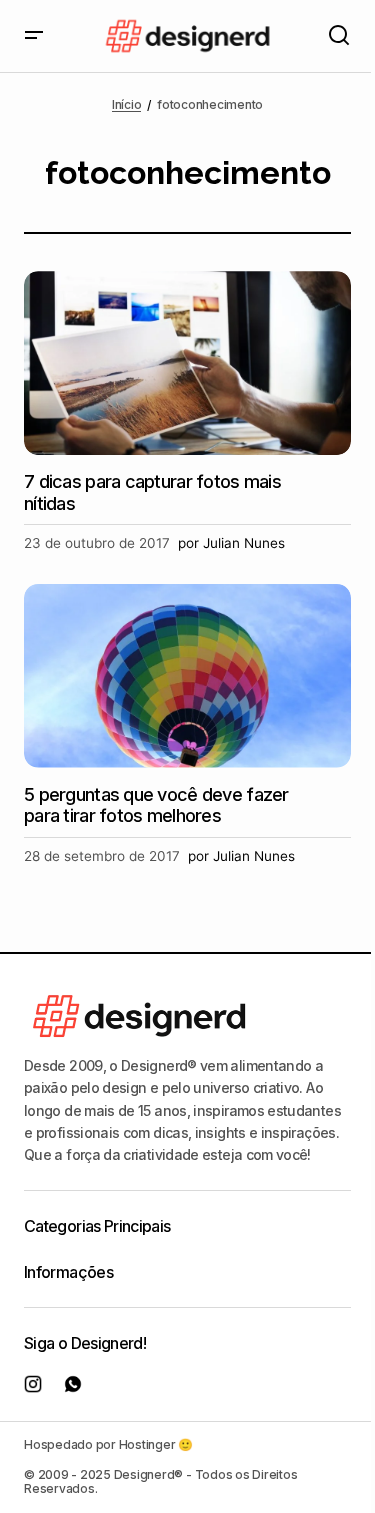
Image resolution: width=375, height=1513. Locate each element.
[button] (34, 36)
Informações (68, 1272)
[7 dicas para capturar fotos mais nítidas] (187, 363)
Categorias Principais (97, 1226)
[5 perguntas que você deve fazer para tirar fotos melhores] (187, 676)
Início (127, 104)
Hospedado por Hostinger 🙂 (108, 1444)
